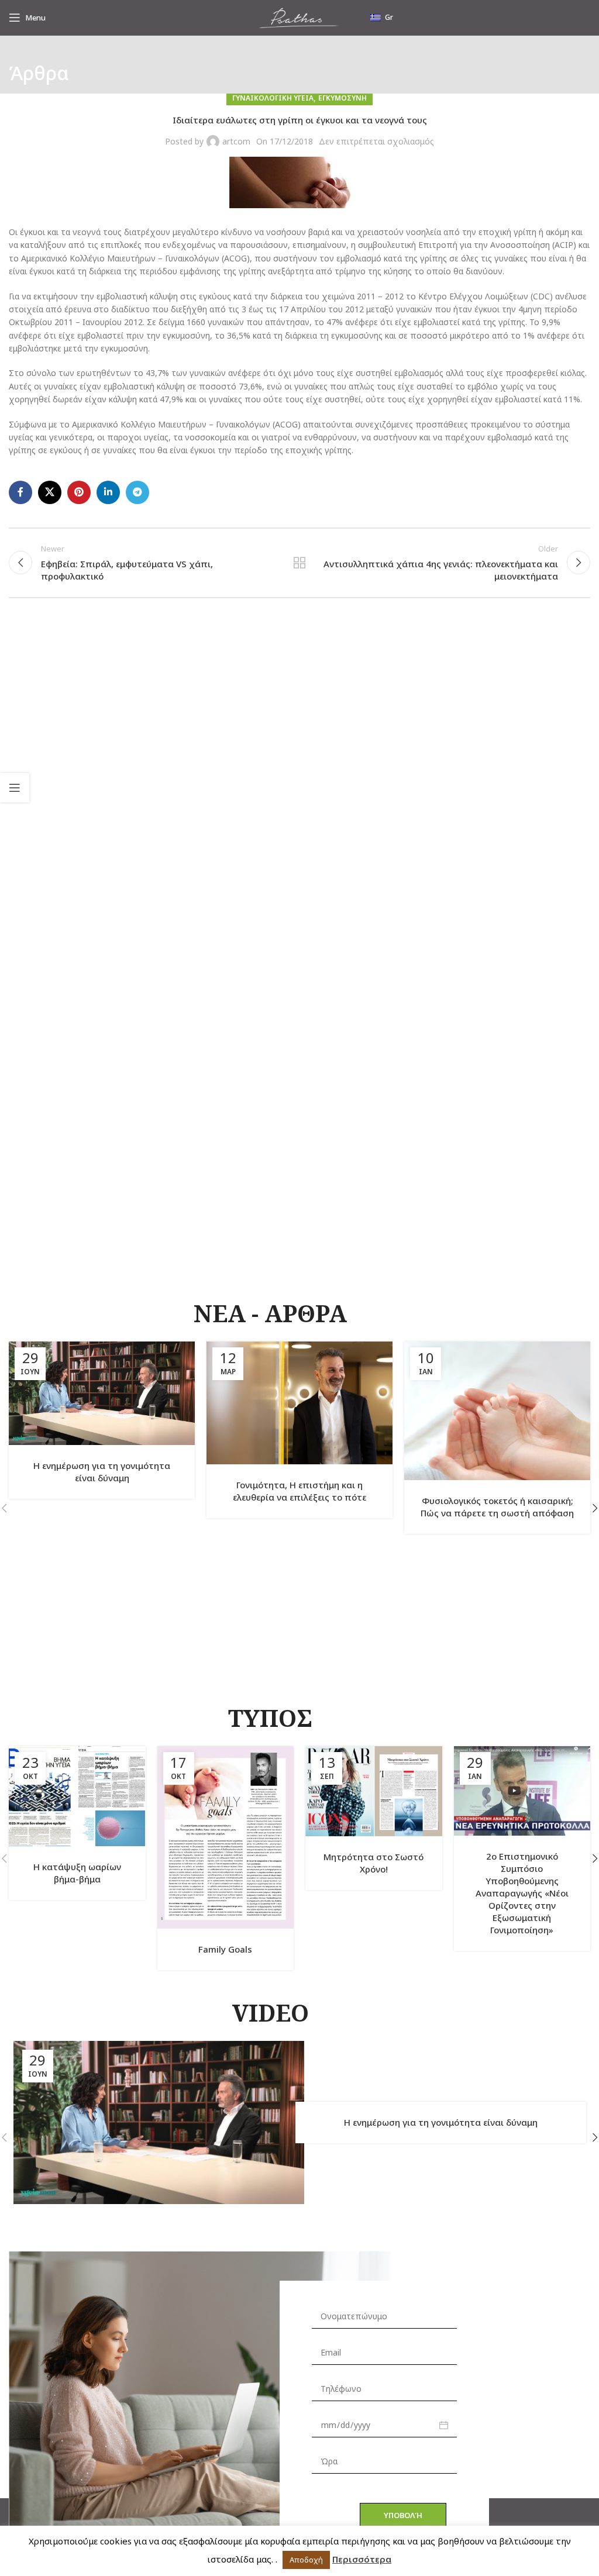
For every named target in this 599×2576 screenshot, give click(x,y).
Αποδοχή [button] (306, 2560)
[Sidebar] (15, 788)
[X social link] (50, 492)
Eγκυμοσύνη (342, 98)
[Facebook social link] (20, 492)
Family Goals (225, 1949)
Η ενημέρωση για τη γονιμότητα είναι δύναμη (102, 1472)
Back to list (299, 563)
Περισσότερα (362, 2559)
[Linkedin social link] (108, 492)
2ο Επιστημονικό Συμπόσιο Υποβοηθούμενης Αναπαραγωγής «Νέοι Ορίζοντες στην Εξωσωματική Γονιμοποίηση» (522, 1893)
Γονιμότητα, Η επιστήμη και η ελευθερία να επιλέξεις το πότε (299, 1491)
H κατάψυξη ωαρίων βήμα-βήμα (77, 1873)
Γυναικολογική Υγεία (273, 98)
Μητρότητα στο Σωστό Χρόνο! (373, 1863)
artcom (236, 141)
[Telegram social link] (137, 492)
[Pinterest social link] (79, 492)
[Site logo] (299, 17)
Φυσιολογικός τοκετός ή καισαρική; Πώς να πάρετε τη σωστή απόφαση (497, 1507)
